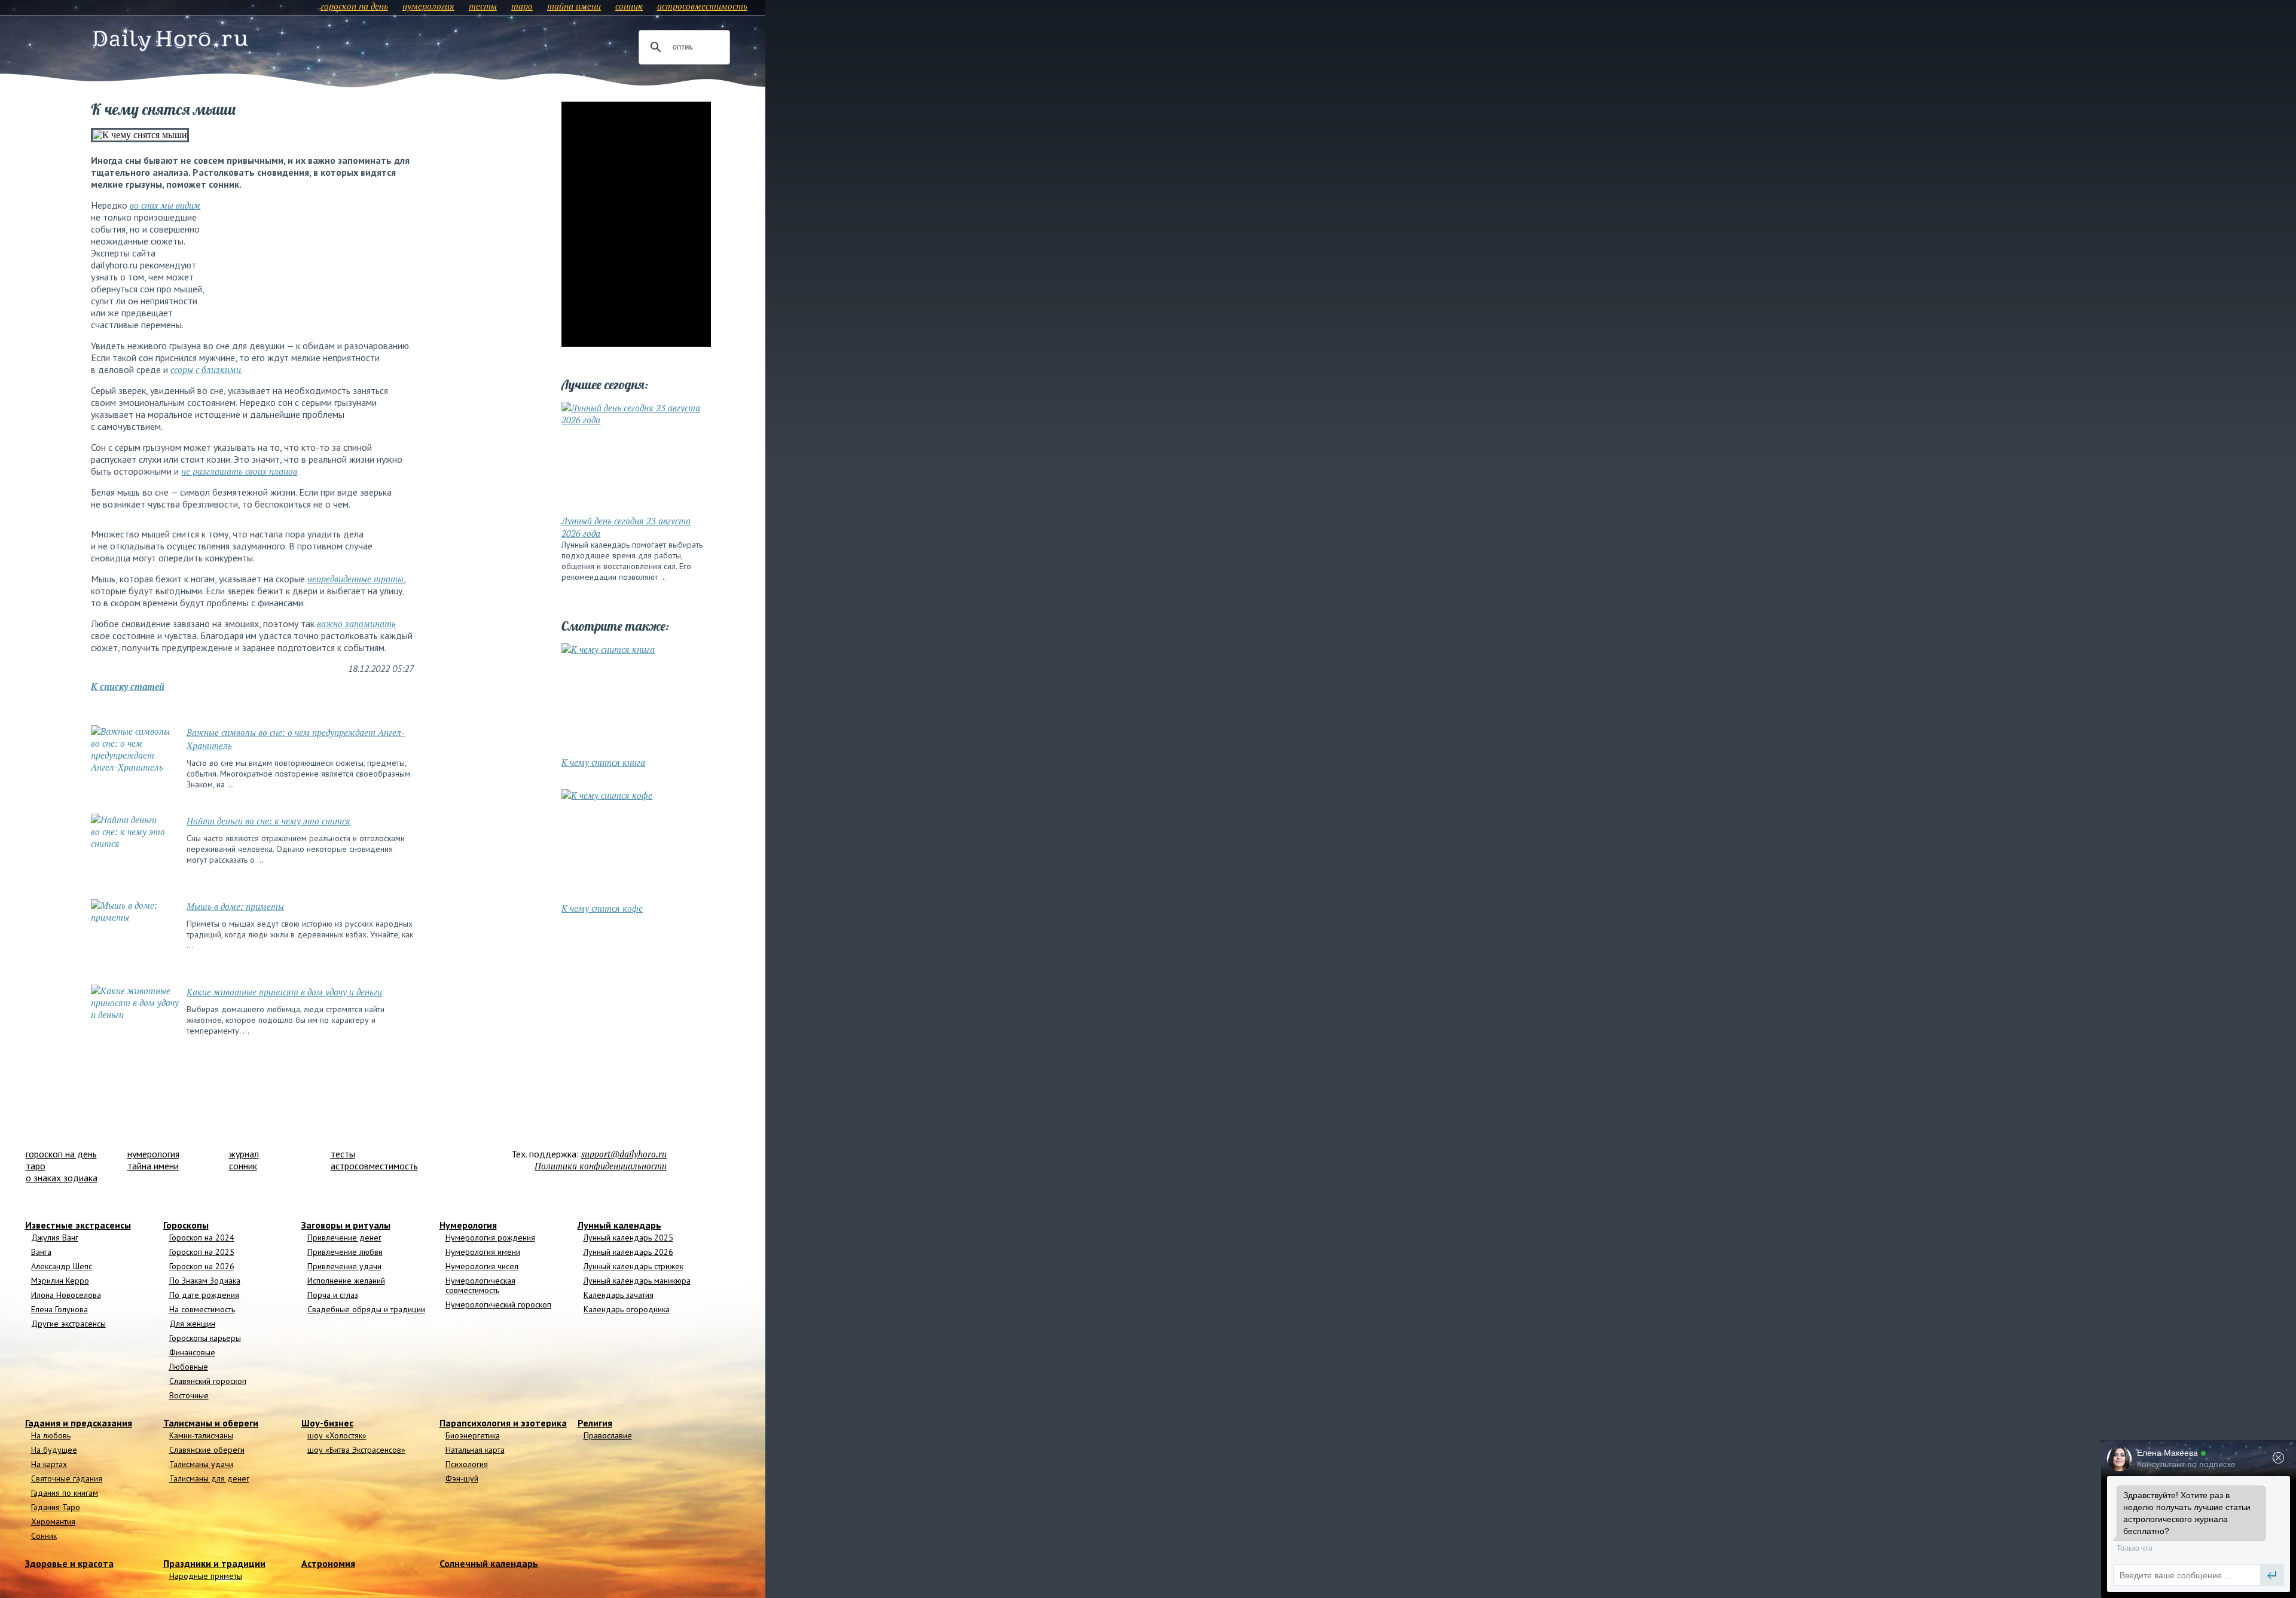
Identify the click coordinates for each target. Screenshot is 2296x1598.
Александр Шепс (62, 1266)
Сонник (44, 1536)
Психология (467, 1464)
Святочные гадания (67, 1478)
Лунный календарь (619, 1225)
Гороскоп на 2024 (202, 1238)
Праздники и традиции (214, 1563)
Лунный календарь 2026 (628, 1252)
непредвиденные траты (355, 579)
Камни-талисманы (201, 1435)
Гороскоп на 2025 (202, 1252)
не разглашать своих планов (239, 471)
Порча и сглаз (333, 1295)
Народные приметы (206, 1576)
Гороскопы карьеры (205, 1338)
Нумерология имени (483, 1252)
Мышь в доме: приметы (235, 906)
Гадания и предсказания (79, 1423)
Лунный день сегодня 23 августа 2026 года (626, 527)
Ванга (41, 1252)
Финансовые (192, 1352)
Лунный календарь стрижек (633, 1266)
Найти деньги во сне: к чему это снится (268, 821)
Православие (608, 1435)
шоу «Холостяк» (337, 1435)
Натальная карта (475, 1450)
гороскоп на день (354, 6)
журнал (244, 1154)
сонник (629, 6)
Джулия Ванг (55, 1238)
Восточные (189, 1395)
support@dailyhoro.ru (624, 1154)
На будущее (54, 1450)
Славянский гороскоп (208, 1381)
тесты (483, 6)
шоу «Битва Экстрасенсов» (356, 1450)
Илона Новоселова (66, 1295)
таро (522, 6)
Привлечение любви (345, 1252)
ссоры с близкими (206, 369)
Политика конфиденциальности (601, 1166)
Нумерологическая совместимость (480, 1285)
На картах (49, 1464)
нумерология (428, 6)
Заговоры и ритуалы (346, 1225)
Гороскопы (186, 1225)
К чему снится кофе (602, 908)
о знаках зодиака (62, 1178)
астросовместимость (702, 6)
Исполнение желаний (346, 1281)
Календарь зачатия (619, 1295)
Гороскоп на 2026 (202, 1266)
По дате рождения (204, 1295)
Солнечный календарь (489, 1563)
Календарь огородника (627, 1309)
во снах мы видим (165, 205)
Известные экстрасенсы (78, 1225)
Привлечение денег (344, 1238)
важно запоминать (356, 624)
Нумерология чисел (482, 1266)
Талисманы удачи (201, 1464)
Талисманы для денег (209, 1478)
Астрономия (328, 1563)
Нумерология (468, 1225)
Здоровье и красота (69, 1563)
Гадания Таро (56, 1507)
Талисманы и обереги (211, 1423)
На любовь (51, 1435)
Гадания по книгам (65, 1493)
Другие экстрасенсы (68, 1324)
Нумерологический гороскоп (498, 1304)
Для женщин (192, 1324)
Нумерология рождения (490, 1238)
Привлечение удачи (344, 1266)
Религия (595, 1423)
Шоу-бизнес (327, 1423)
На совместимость (202, 1309)
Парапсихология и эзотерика (503, 1423)
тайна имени (574, 6)
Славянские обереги (207, 1450)
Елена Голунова (59, 1309)
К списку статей (128, 686)
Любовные (189, 1367)
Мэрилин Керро (60, 1281)
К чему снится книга (603, 762)
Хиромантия (53, 1521)
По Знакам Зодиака (205, 1281)
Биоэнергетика (473, 1435)
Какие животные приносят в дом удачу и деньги (284, 992)
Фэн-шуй (462, 1478)
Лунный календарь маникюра (637, 1281)
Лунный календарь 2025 (628, 1238)
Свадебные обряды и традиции (366, 1309)
